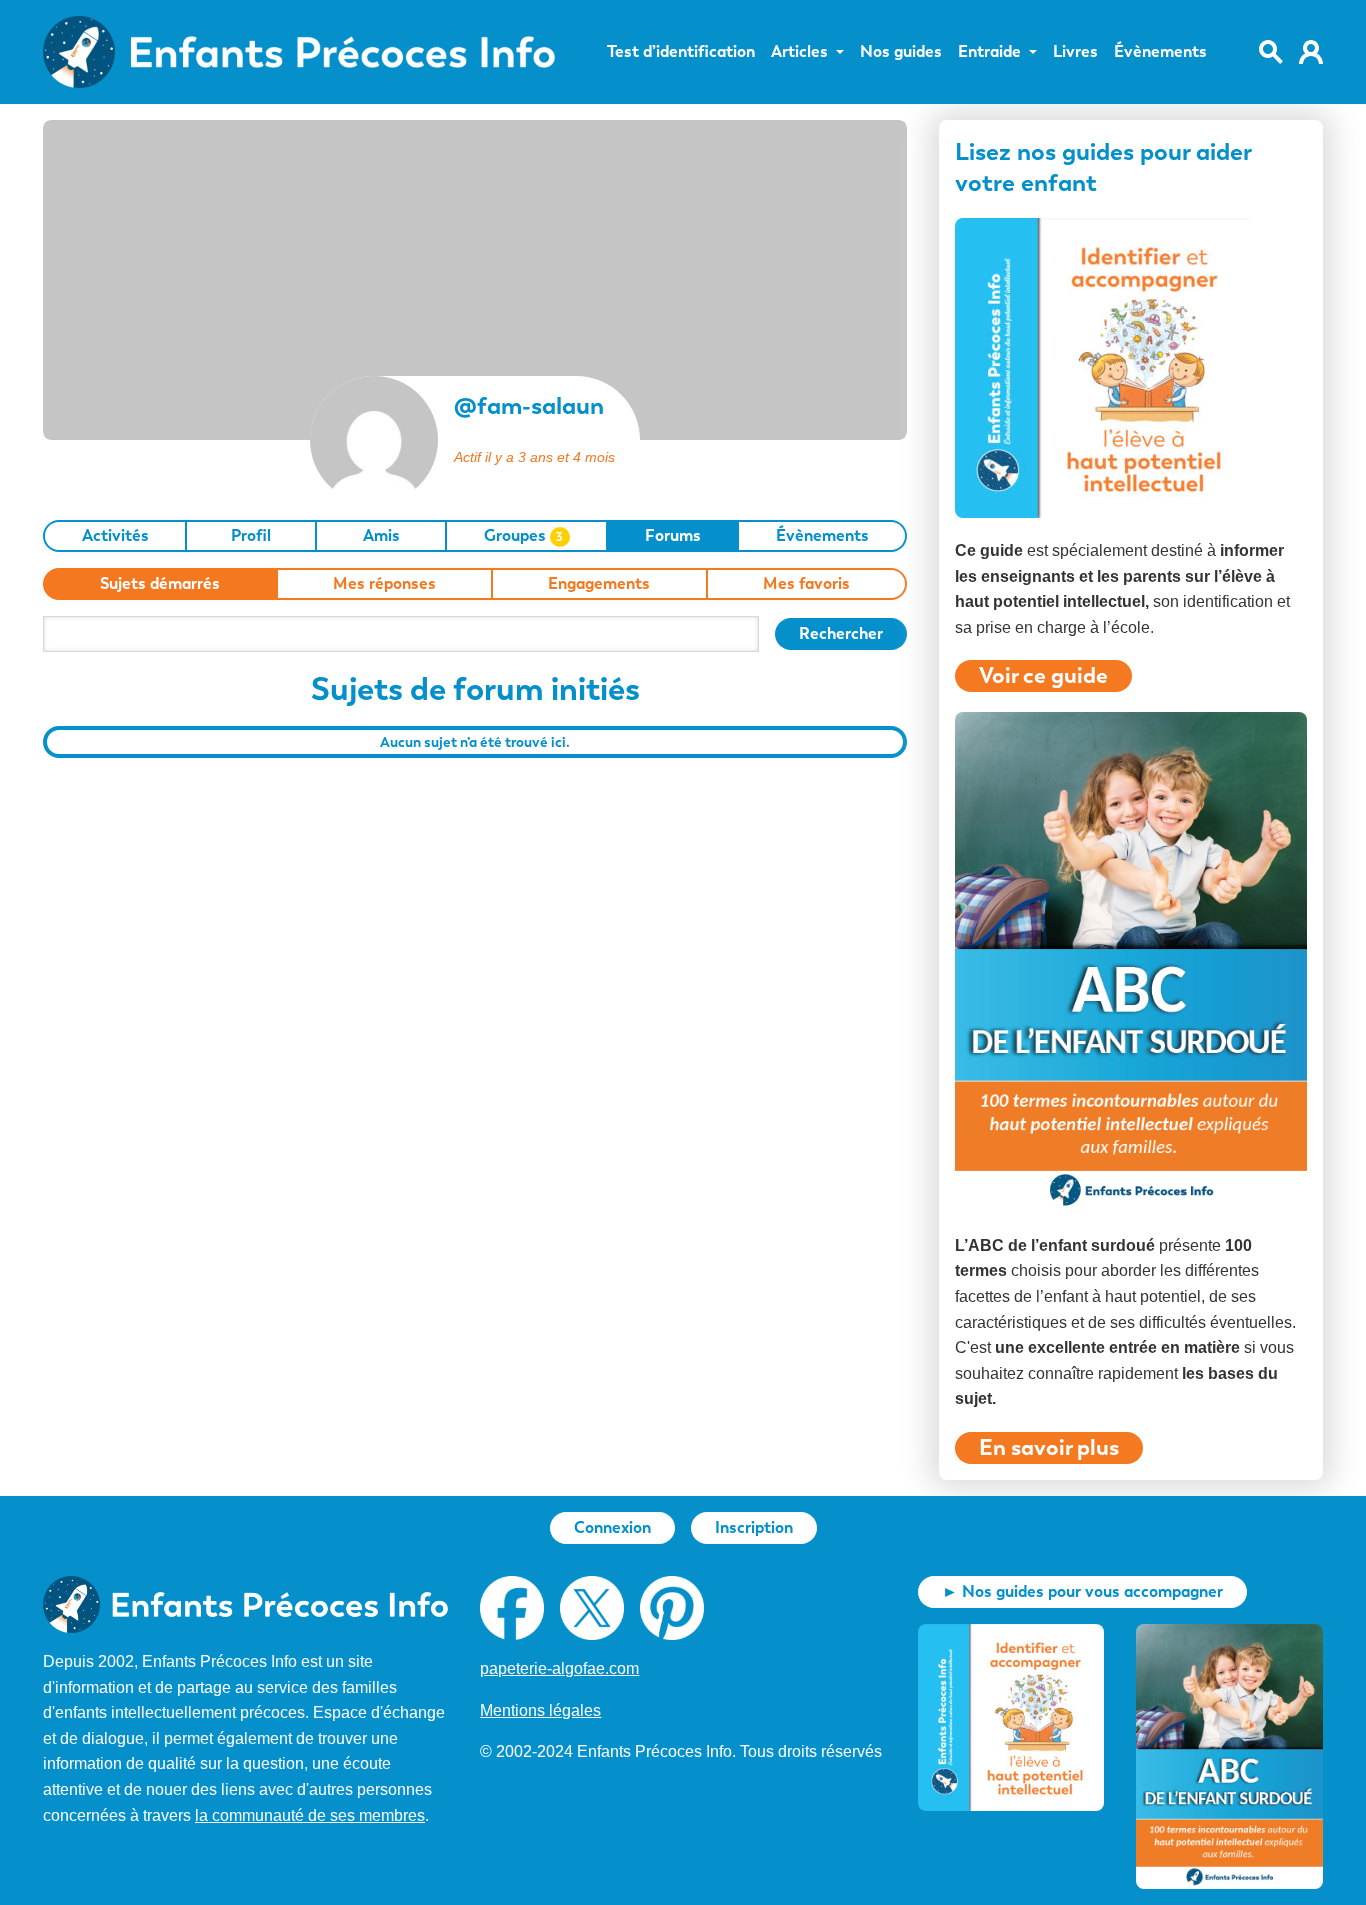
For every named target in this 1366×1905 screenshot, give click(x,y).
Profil (251, 535)
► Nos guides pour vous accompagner (1082, 1591)
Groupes (524, 535)
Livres (1075, 52)
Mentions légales (540, 1710)
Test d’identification (681, 52)
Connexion (612, 1527)
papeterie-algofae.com (559, 1668)
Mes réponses (384, 583)
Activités (115, 535)
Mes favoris (806, 583)
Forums (673, 535)
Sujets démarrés (160, 583)
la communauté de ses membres (310, 1815)
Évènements (1160, 52)
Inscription (754, 1527)
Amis (381, 535)
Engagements (599, 583)
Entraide (989, 52)
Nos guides (901, 52)
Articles (799, 52)
